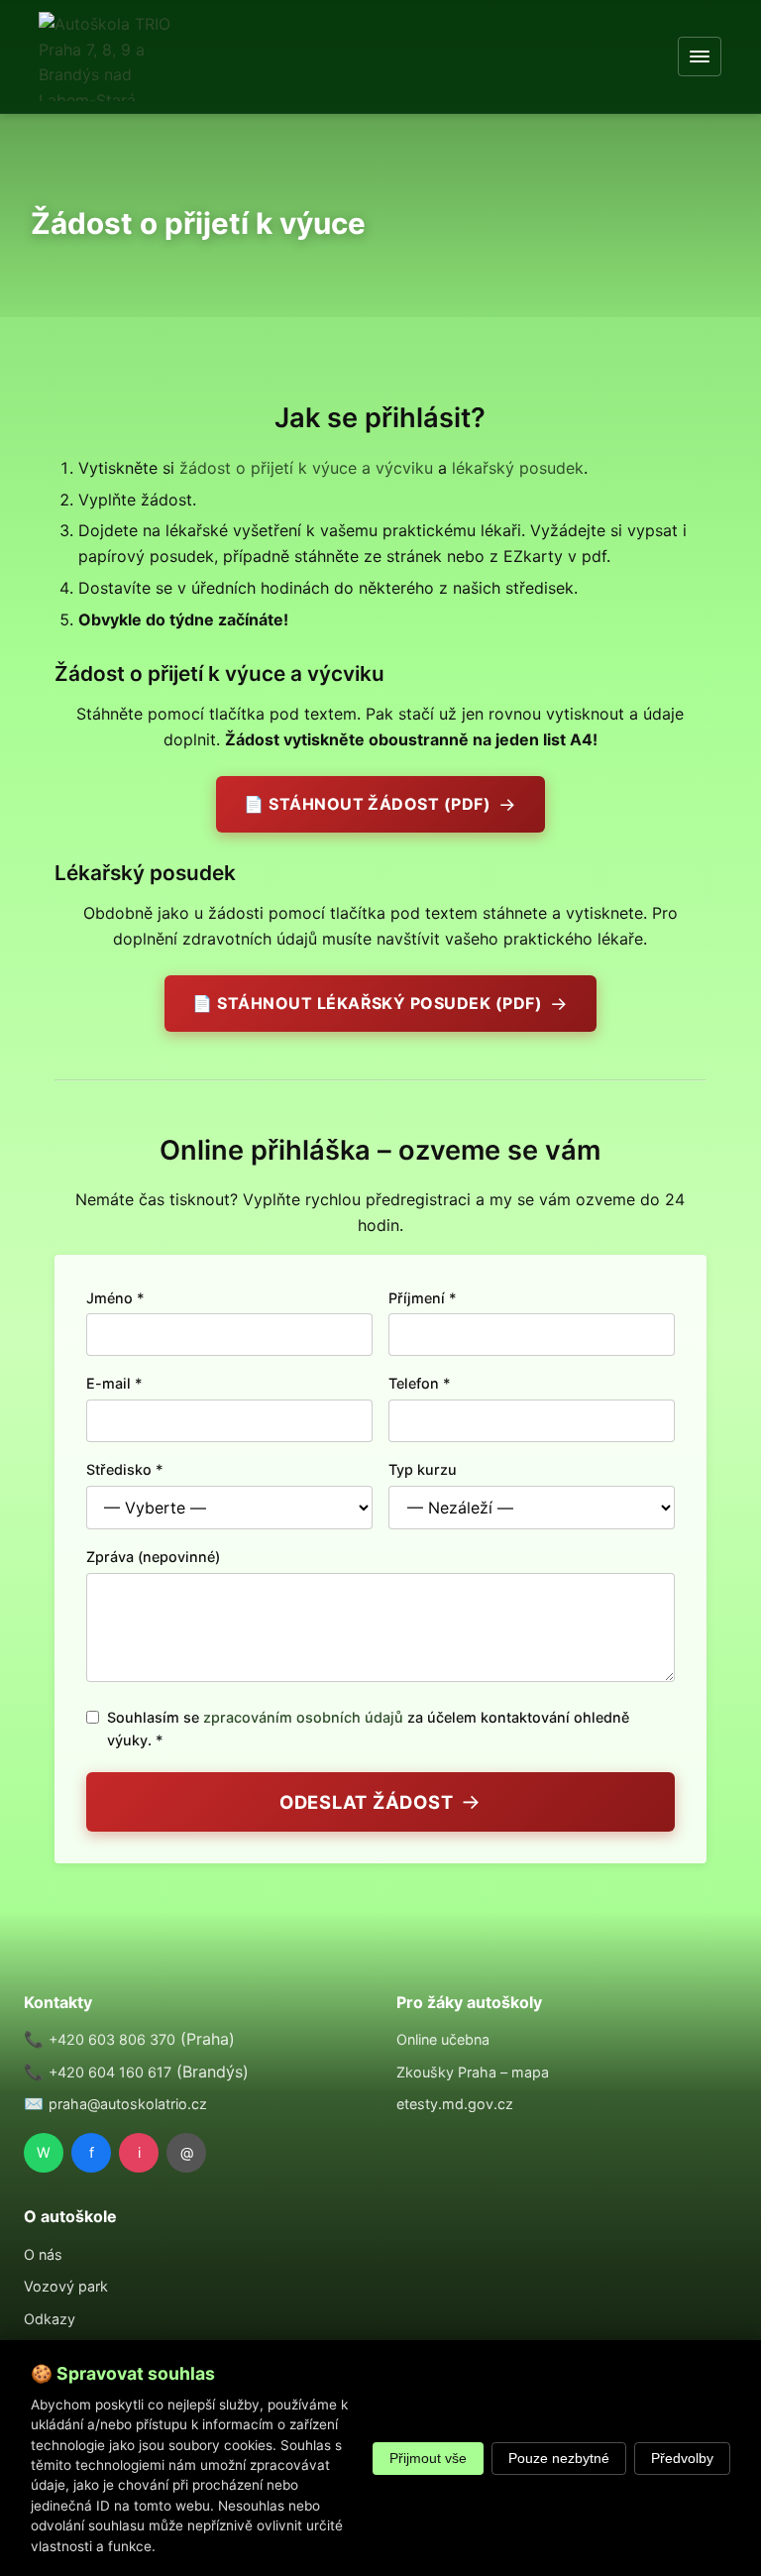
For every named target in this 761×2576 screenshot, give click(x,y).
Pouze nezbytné (559, 2459)
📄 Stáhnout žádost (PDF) (367, 804)
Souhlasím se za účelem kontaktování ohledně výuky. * (368, 1729)
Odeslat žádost (366, 1802)
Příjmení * (423, 1298)
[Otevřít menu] (701, 56)
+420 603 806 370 (112, 2039)
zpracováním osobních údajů (303, 1717)
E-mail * (114, 1383)
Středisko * (125, 1469)
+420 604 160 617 (110, 2072)
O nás (43, 2254)
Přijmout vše (428, 2459)
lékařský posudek (518, 468)
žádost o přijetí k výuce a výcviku (306, 468)
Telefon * (420, 1383)
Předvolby (682, 2459)
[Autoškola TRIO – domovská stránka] (106, 56)
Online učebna (443, 2039)
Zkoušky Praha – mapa (473, 2072)
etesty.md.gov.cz (455, 2104)
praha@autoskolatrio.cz (128, 2104)
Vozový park (66, 2286)
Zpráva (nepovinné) (153, 1557)
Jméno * (115, 1298)
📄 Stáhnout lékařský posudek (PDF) (367, 1003)
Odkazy (50, 2319)
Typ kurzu (423, 1469)
